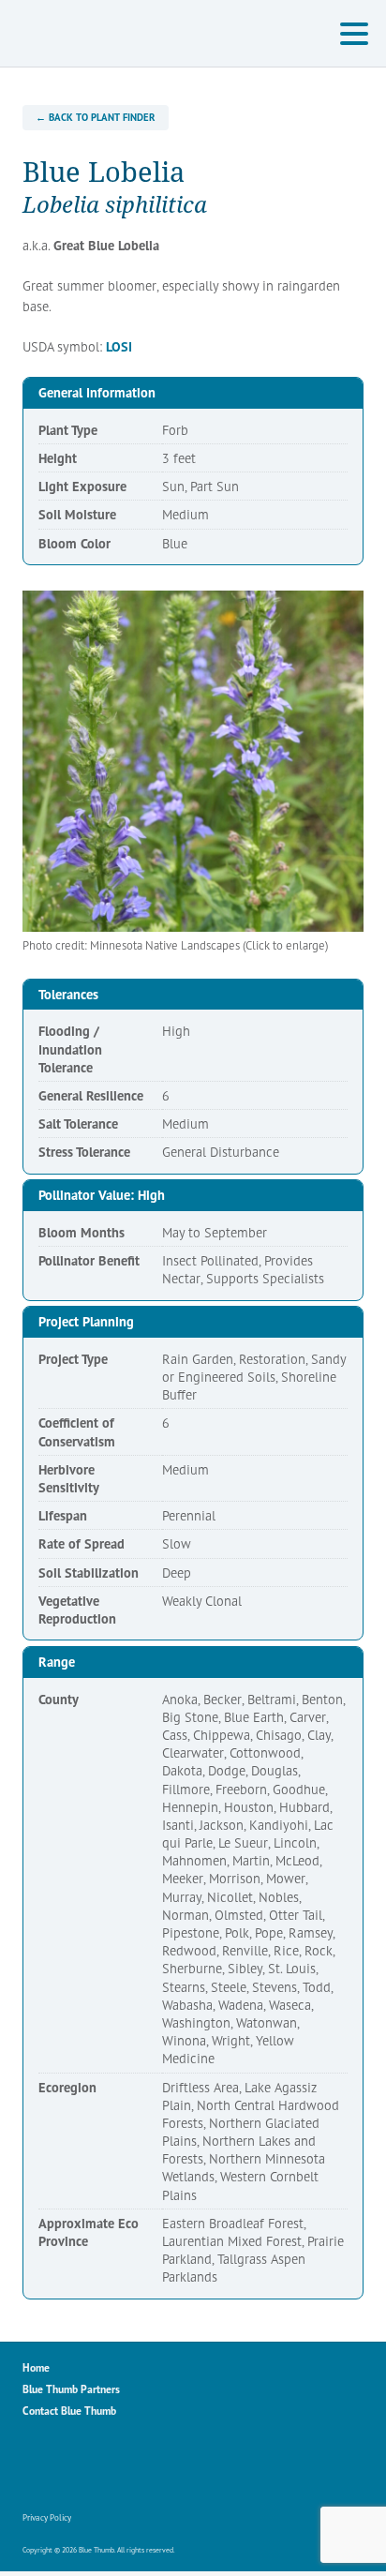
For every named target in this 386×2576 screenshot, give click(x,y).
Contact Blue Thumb (69, 2411)
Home (36, 2367)
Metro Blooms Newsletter (158, 2467)
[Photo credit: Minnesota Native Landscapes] (193, 761)
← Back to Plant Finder (95, 117)
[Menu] (359, 37)
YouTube (118, 2467)
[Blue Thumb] (126, 34)
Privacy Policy (47, 2517)
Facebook (37, 2467)
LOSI (119, 346)
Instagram (78, 2467)
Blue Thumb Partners (71, 2389)
